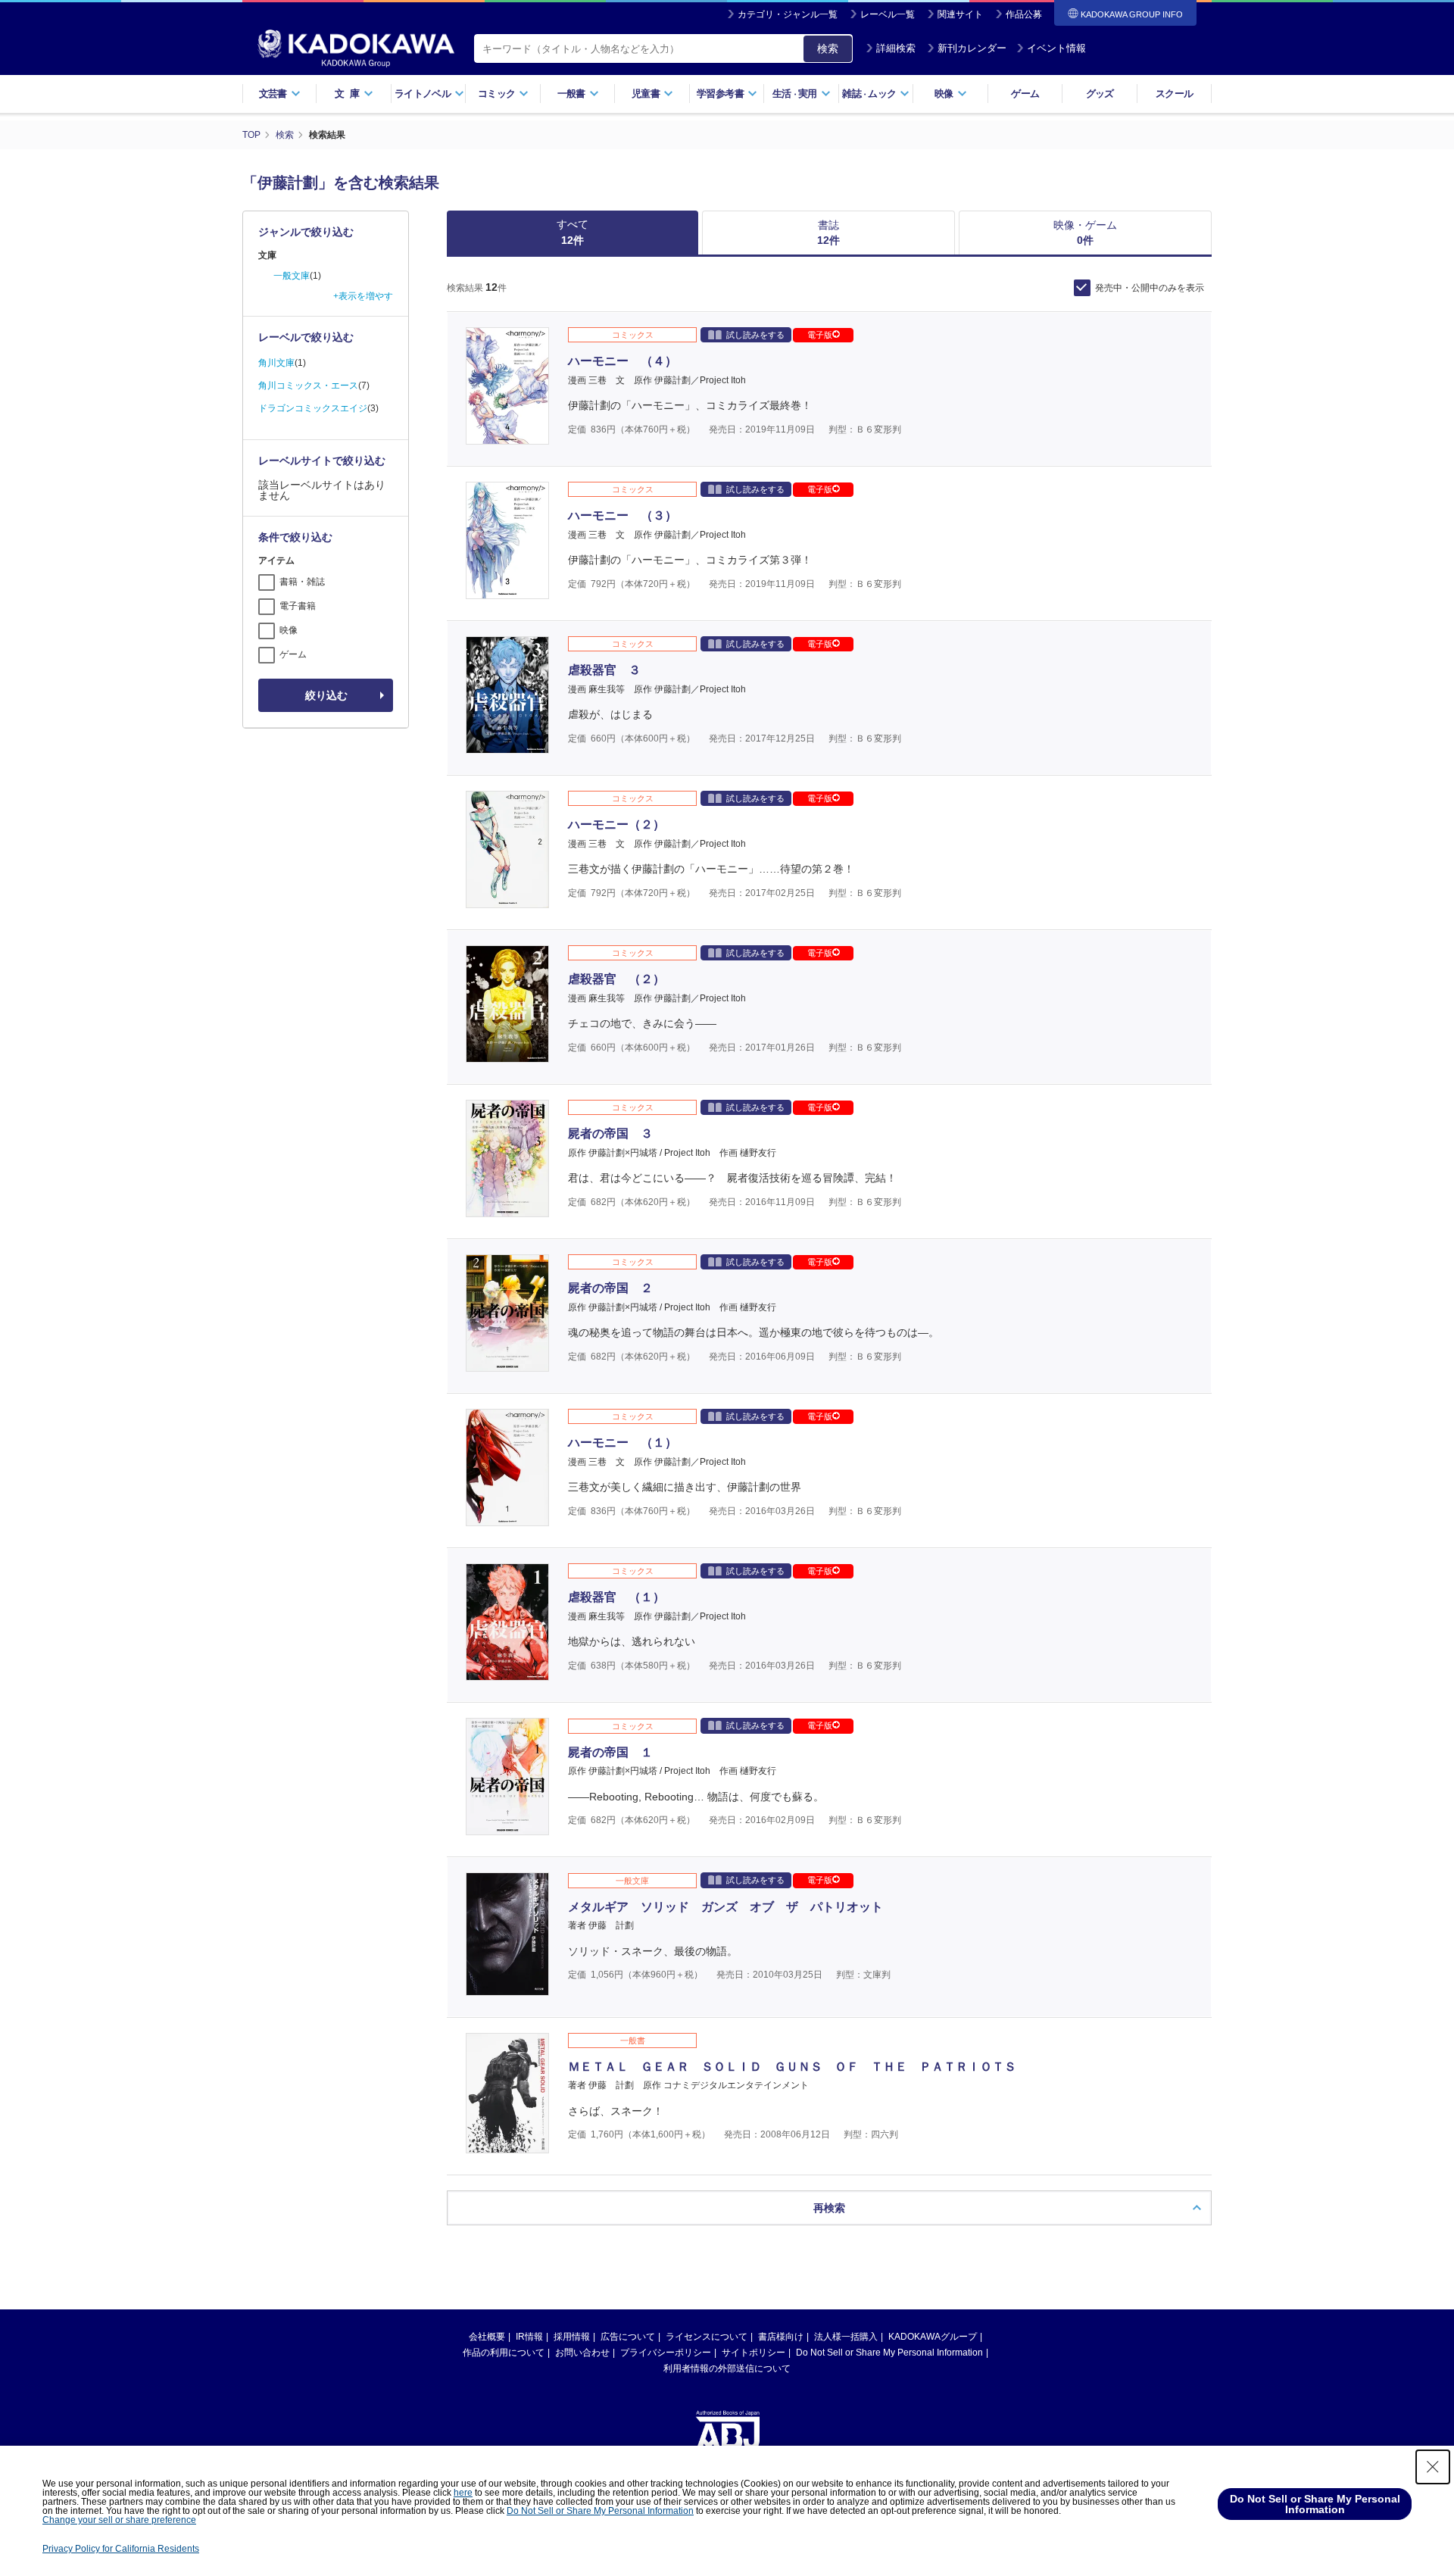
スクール (1174, 94)
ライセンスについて (707, 2337)
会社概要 (487, 2337)
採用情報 (572, 2337)
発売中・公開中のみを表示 (1150, 288)
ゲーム (1025, 94)
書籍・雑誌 (302, 582)
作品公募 (1024, 14)
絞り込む (326, 695)
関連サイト (960, 14)
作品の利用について (504, 2353)
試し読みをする (755, 335)
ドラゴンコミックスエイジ (313, 408)
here (463, 2493)
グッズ (1100, 94)
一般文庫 (292, 276)
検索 (828, 48)
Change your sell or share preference (119, 2520)
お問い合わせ (582, 2353)
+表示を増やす (363, 296)
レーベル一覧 (888, 14)
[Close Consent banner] (1433, 2467)
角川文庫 (276, 363)
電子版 (820, 335)
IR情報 (529, 2337)
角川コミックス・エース (308, 386)
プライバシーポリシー (666, 2353)
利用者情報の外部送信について (727, 2368)
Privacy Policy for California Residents (121, 2549)
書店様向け (781, 2337)
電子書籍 (298, 606)
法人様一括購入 (846, 2337)
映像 (289, 630)
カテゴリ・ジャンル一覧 (788, 14)
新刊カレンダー (972, 48)
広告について (628, 2337)
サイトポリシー (754, 2353)
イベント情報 (1056, 48)
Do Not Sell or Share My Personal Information (889, 2353)
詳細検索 (896, 48)
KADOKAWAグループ (933, 2337)
